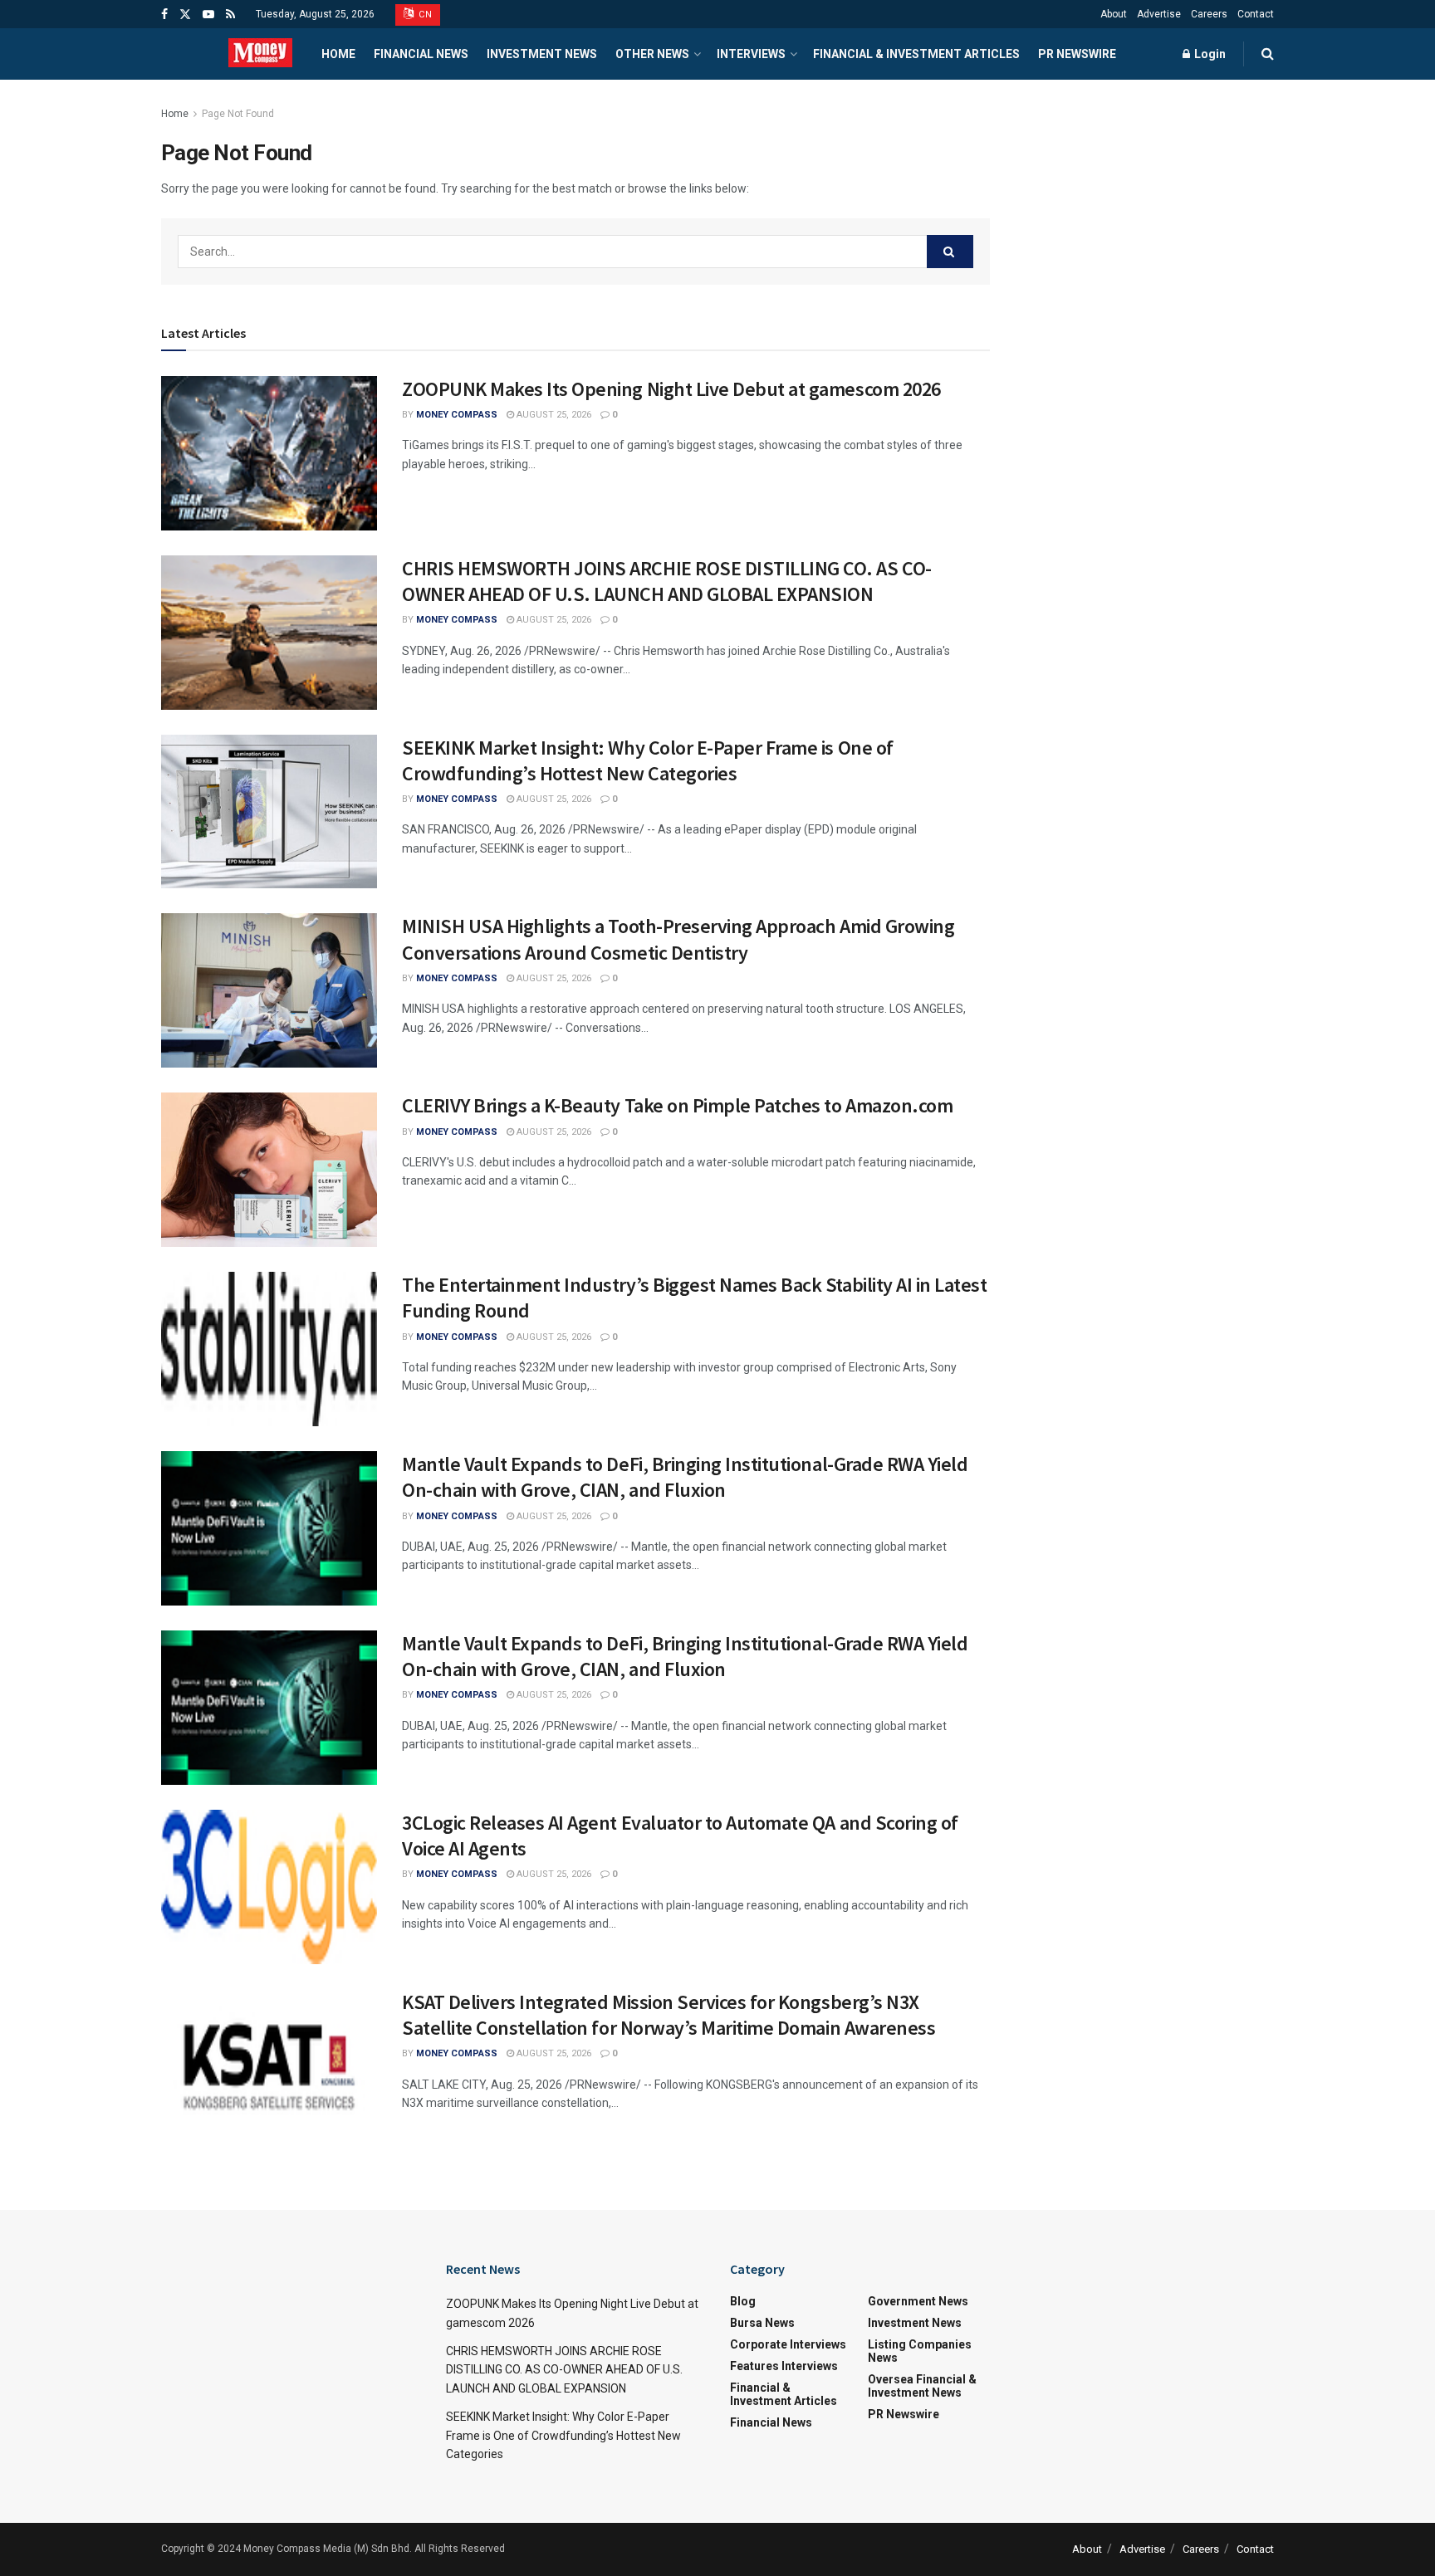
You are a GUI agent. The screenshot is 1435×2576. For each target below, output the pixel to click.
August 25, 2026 (553, 415)
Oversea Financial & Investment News (922, 2386)
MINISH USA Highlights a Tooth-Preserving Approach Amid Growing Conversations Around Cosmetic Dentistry (678, 939)
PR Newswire (1077, 54)
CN (424, 15)
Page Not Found (238, 114)
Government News (918, 2301)
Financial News (421, 54)
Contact (1256, 14)
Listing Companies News (920, 2351)
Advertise (1159, 14)
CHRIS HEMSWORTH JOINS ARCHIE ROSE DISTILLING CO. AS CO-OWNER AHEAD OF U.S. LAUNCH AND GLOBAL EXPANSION (667, 581)
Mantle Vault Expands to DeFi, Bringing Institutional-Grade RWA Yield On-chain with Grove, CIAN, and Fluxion (685, 1477)
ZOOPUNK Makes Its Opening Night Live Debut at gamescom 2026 (671, 389)
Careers (1209, 14)
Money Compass (457, 415)
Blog (743, 2301)
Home (338, 54)
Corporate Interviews (788, 2344)
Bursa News (762, 2323)
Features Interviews (784, 2366)
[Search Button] (950, 252)
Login (1209, 54)
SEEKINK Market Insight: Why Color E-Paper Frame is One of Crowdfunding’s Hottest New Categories (648, 760)
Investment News (542, 54)
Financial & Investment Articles (916, 54)
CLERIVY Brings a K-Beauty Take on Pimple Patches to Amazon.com (677, 1105)
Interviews (751, 54)
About (1114, 14)
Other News (652, 54)
